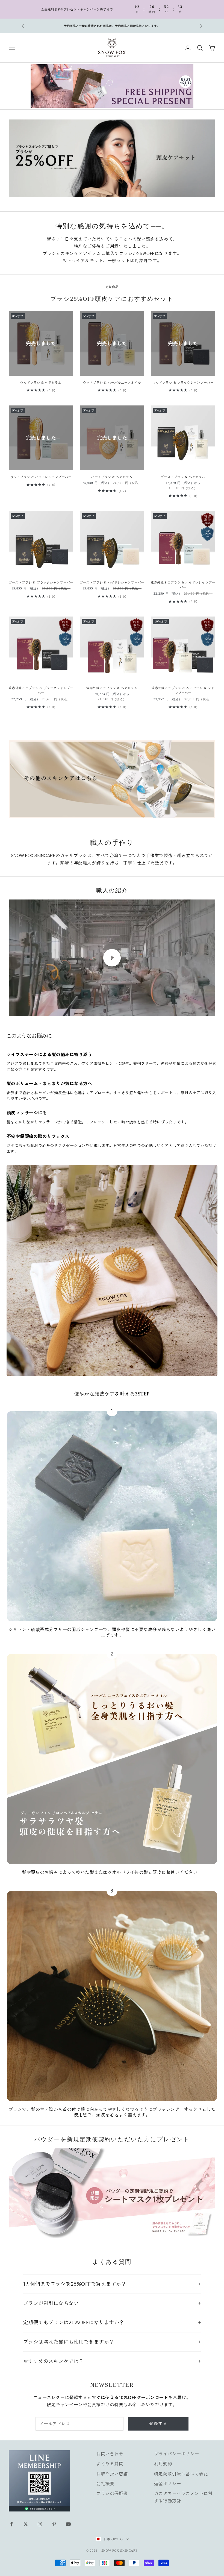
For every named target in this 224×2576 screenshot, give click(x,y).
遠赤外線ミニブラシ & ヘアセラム (112, 688)
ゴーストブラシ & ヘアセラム (183, 477)
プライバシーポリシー (177, 2454)
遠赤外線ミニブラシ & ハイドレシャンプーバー (183, 585)
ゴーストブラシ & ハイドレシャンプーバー (112, 582)
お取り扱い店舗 (112, 2474)
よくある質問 (110, 2464)
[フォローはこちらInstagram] (40, 2524)
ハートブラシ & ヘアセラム (112, 477)
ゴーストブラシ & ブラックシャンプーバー (41, 582)
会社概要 (105, 2484)
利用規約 (163, 2464)
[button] (109, 2525)
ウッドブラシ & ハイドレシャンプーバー (41, 477)
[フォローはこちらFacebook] (11, 2524)
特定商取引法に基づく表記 (181, 2474)
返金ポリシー (168, 2484)
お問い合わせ (110, 2454)
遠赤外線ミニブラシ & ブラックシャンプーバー (41, 690)
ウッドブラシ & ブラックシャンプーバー (183, 382)
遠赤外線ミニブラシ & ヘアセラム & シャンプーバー (183, 690)
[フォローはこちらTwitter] (26, 2524)
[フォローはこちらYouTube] (68, 2524)
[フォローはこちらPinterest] (54, 2524)
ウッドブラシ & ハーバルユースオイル (112, 382)
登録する (158, 2424)
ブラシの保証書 (112, 2493)
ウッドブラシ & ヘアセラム (41, 382)
